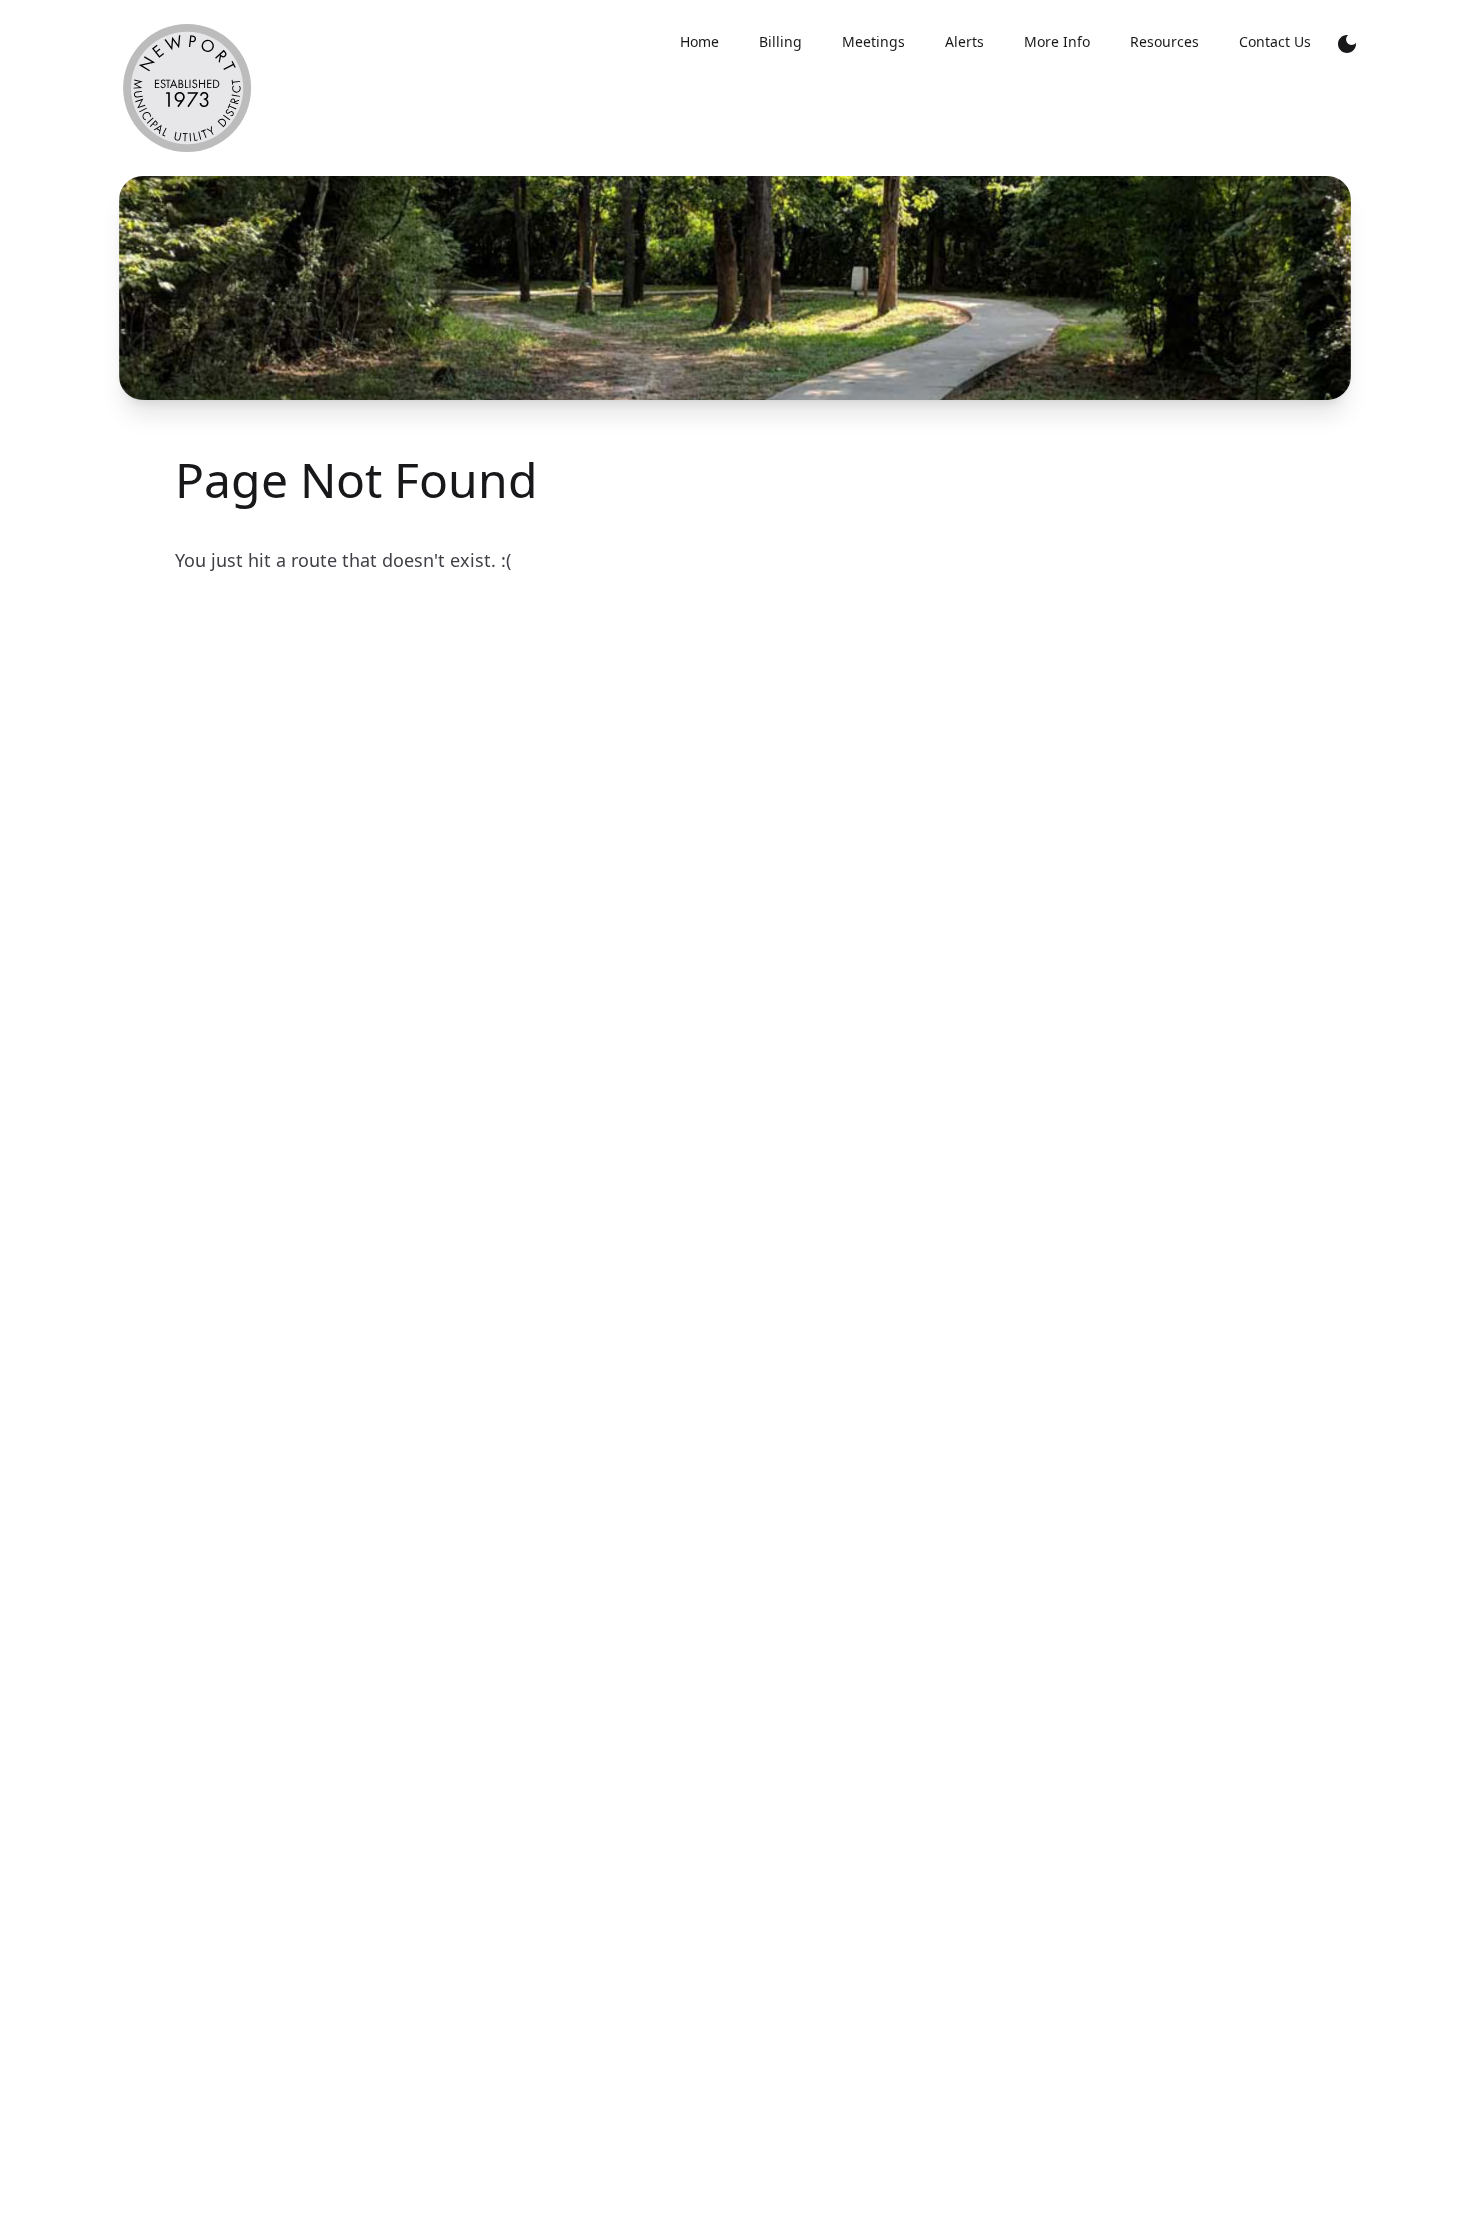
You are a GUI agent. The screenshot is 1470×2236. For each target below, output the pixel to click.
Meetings (873, 41)
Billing (780, 41)
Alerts (964, 41)
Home (699, 41)
